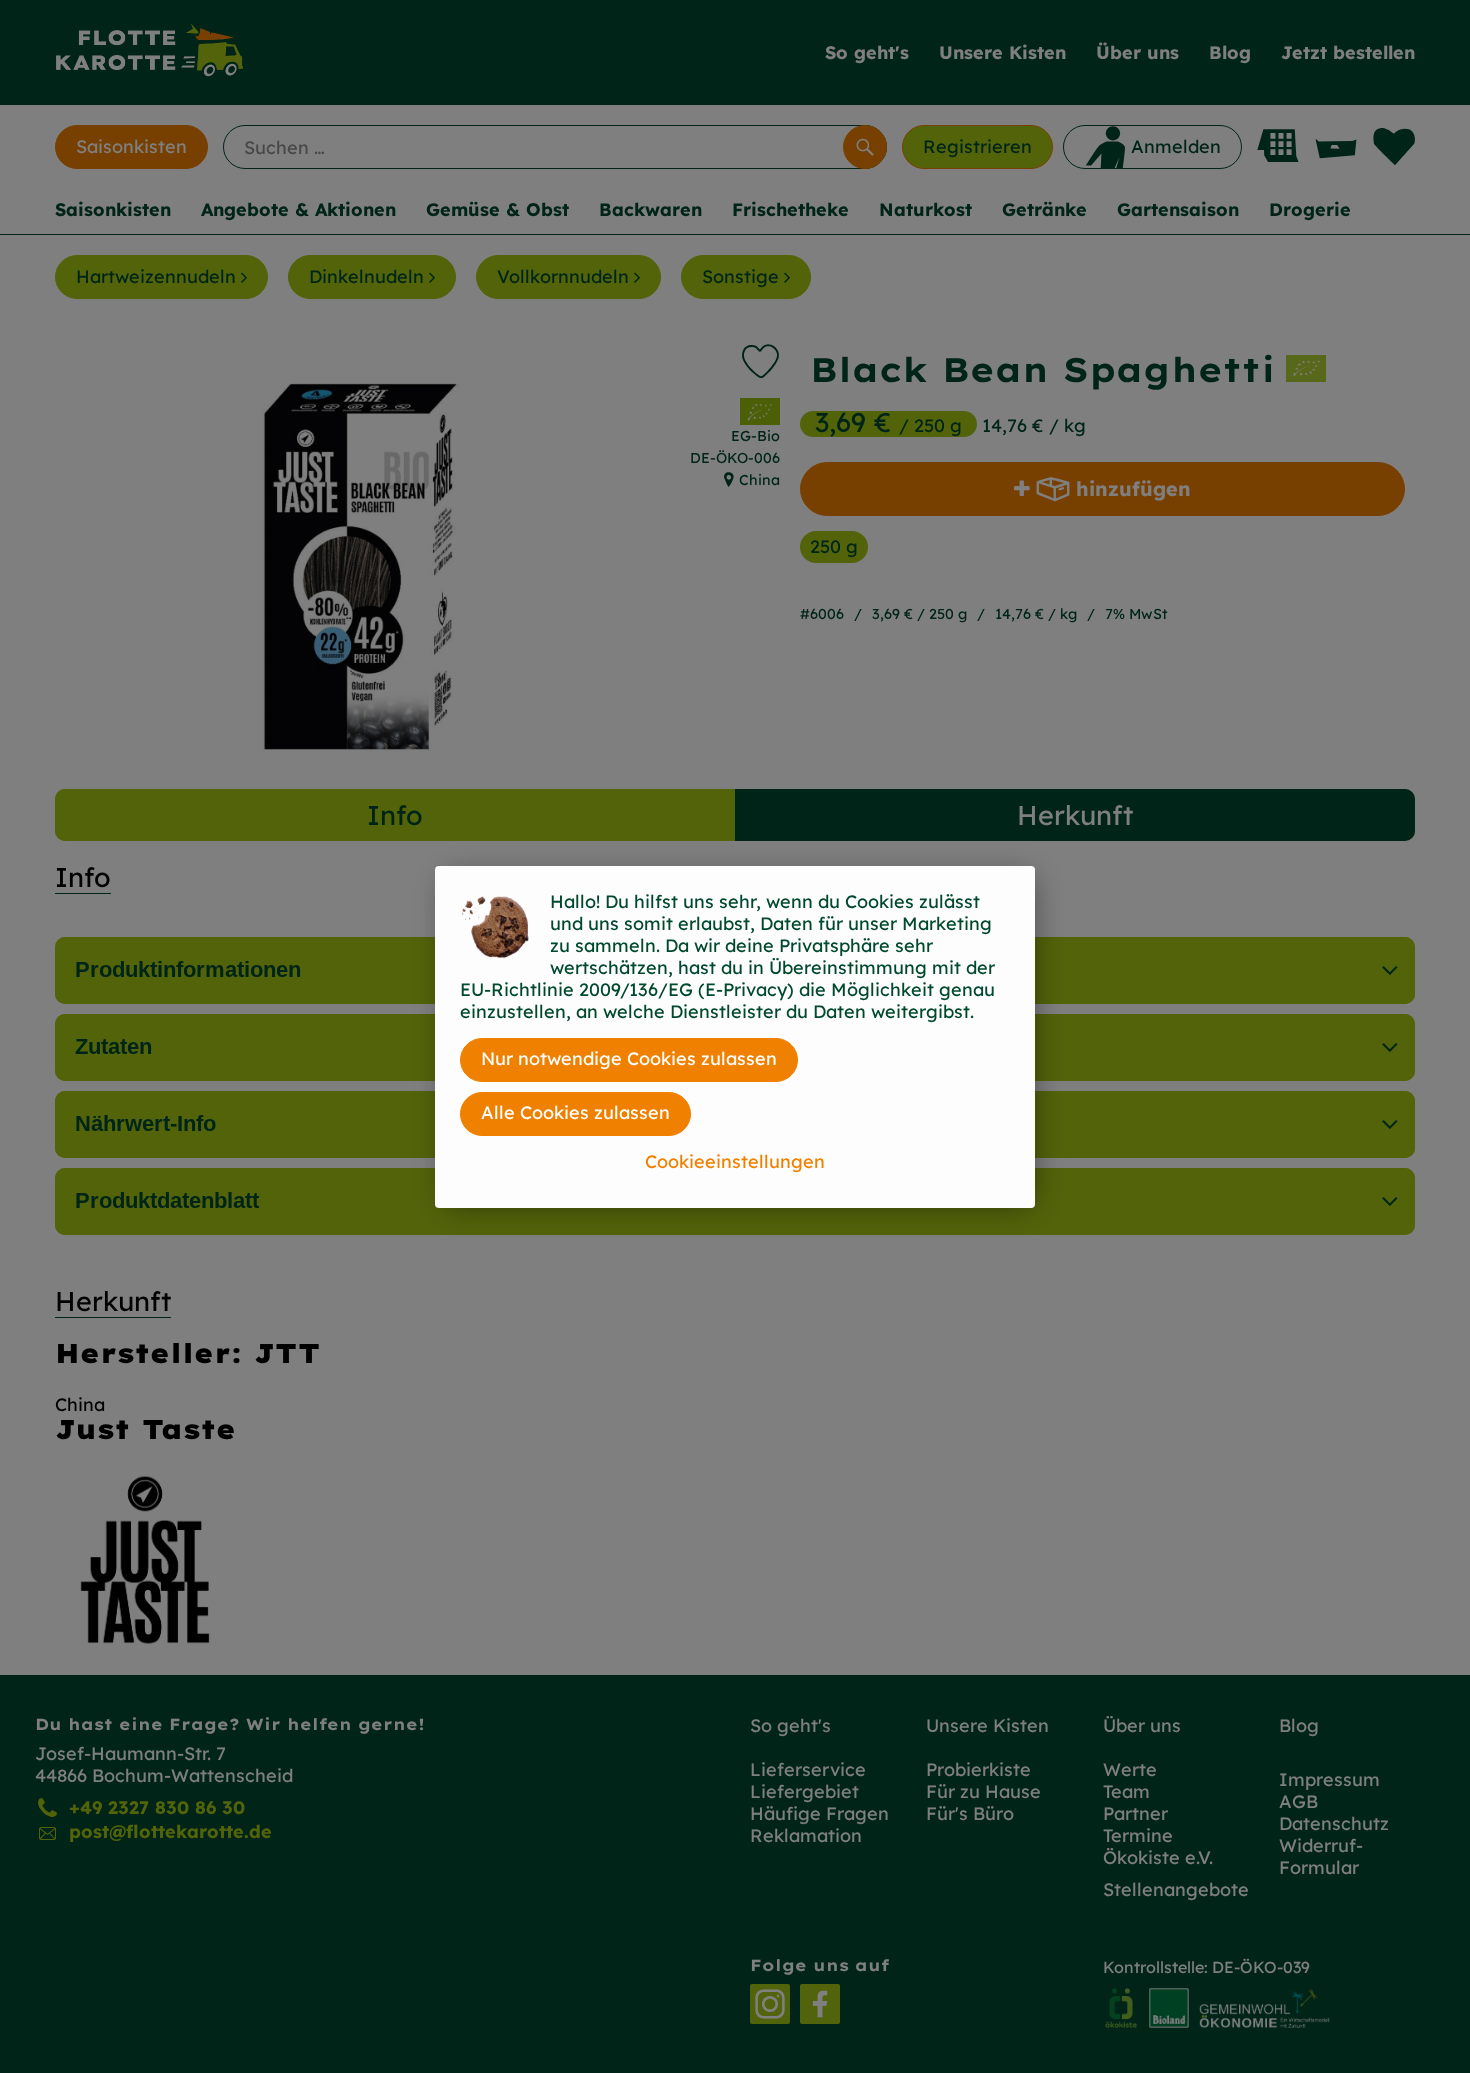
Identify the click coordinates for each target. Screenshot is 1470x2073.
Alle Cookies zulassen (575, 1112)
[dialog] (735, 1036)
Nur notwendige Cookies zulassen (629, 1058)
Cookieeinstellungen (735, 1161)
